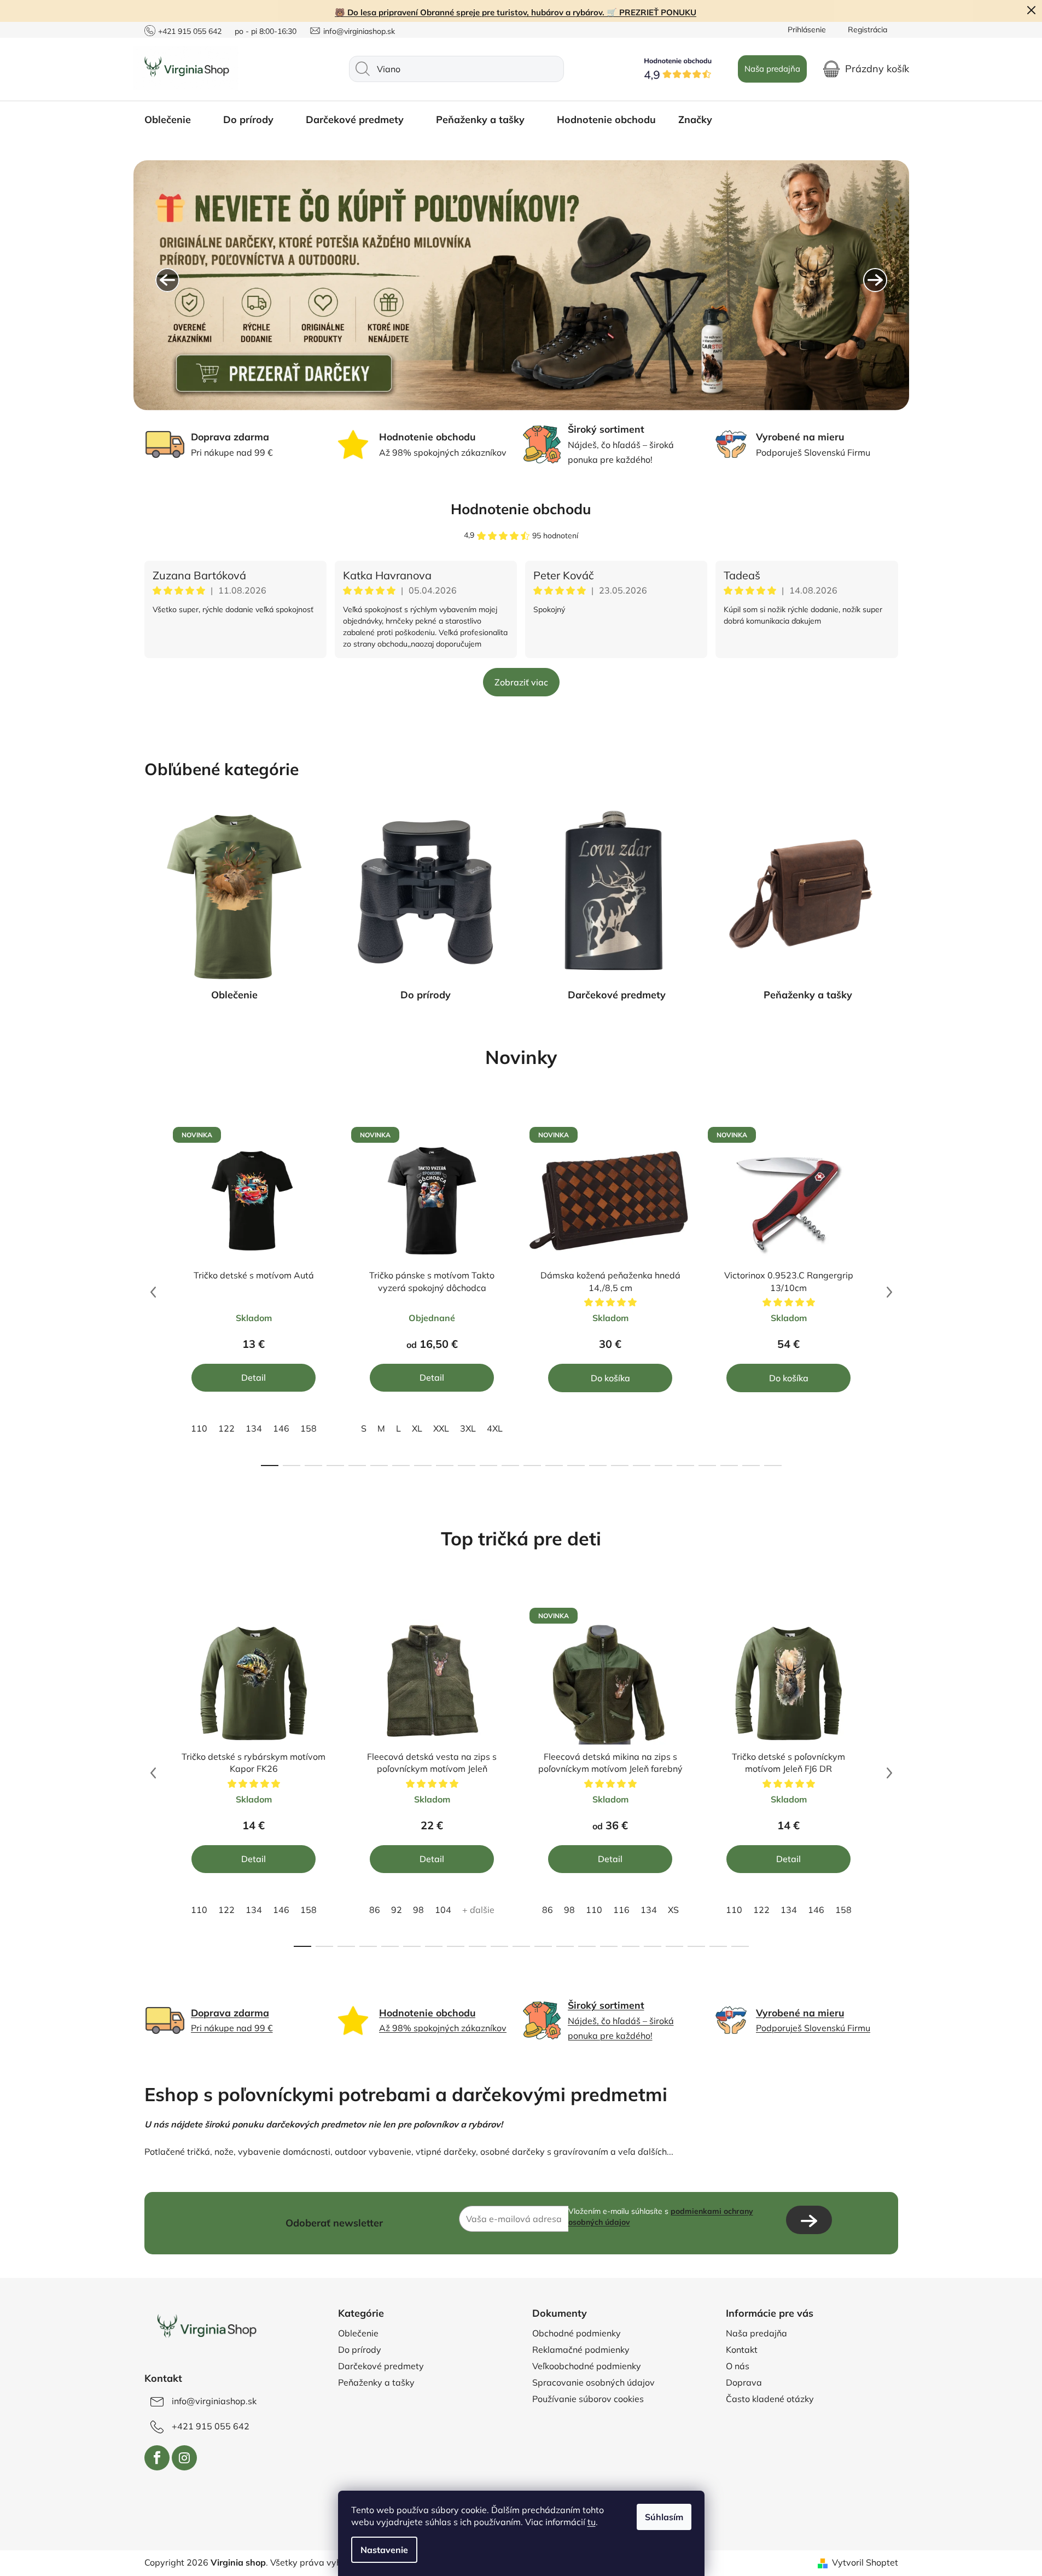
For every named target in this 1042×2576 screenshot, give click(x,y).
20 (707, 1466)
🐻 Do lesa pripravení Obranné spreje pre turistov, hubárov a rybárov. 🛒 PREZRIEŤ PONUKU (516, 12)
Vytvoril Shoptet (865, 2562)
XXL (441, 1428)
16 (620, 1466)
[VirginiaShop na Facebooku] (157, 2458)
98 (418, 1910)
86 (375, 1910)
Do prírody (426, 995)
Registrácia (868, 30)
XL (417, 1428)
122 (226, 1428)
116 (621, 1910)
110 (199, 1428)
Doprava (744, 2382)
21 (729, 1466)
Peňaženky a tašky (808, 995)
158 (308, 1428)
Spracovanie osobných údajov (593, 2382)
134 (254, 1428)
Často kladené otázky (770, 2399)
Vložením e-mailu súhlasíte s (661, 2217)
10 (488, 1466)
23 (773, 1466)
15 (598, 1466)
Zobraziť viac (521, 682)
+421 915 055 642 (190, 31)
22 (751, 1466)
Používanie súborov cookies (588, 2399)
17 (642, 1466)
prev (153, 1292)
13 (554, 1466)
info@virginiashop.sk (359, 31)
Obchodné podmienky (577, 2333)
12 (532, 1466)
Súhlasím (664, 2517)
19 (685, 1466)
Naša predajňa (772, 69)
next (889, 1292)
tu (592, 2522)
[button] (167, 280)
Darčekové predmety (617, 995)
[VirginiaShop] (206, 2328)
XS (673, 1910)
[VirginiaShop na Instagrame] (184, 2458)
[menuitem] (173, 120)
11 (510, 1466)
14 (576, 1466)
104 (443, 1910)
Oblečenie (234, 995)
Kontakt (742, 2350)
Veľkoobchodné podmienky (587, 2366)
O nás (738, 2366)
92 (397, 1910)
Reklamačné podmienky (581, 2350)
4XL (495, 1428)
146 (281, 1428)
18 (663, 1466)
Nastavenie (384, 2550)
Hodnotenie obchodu (521, 509)
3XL (468, 1428)
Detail (254, 1377)
